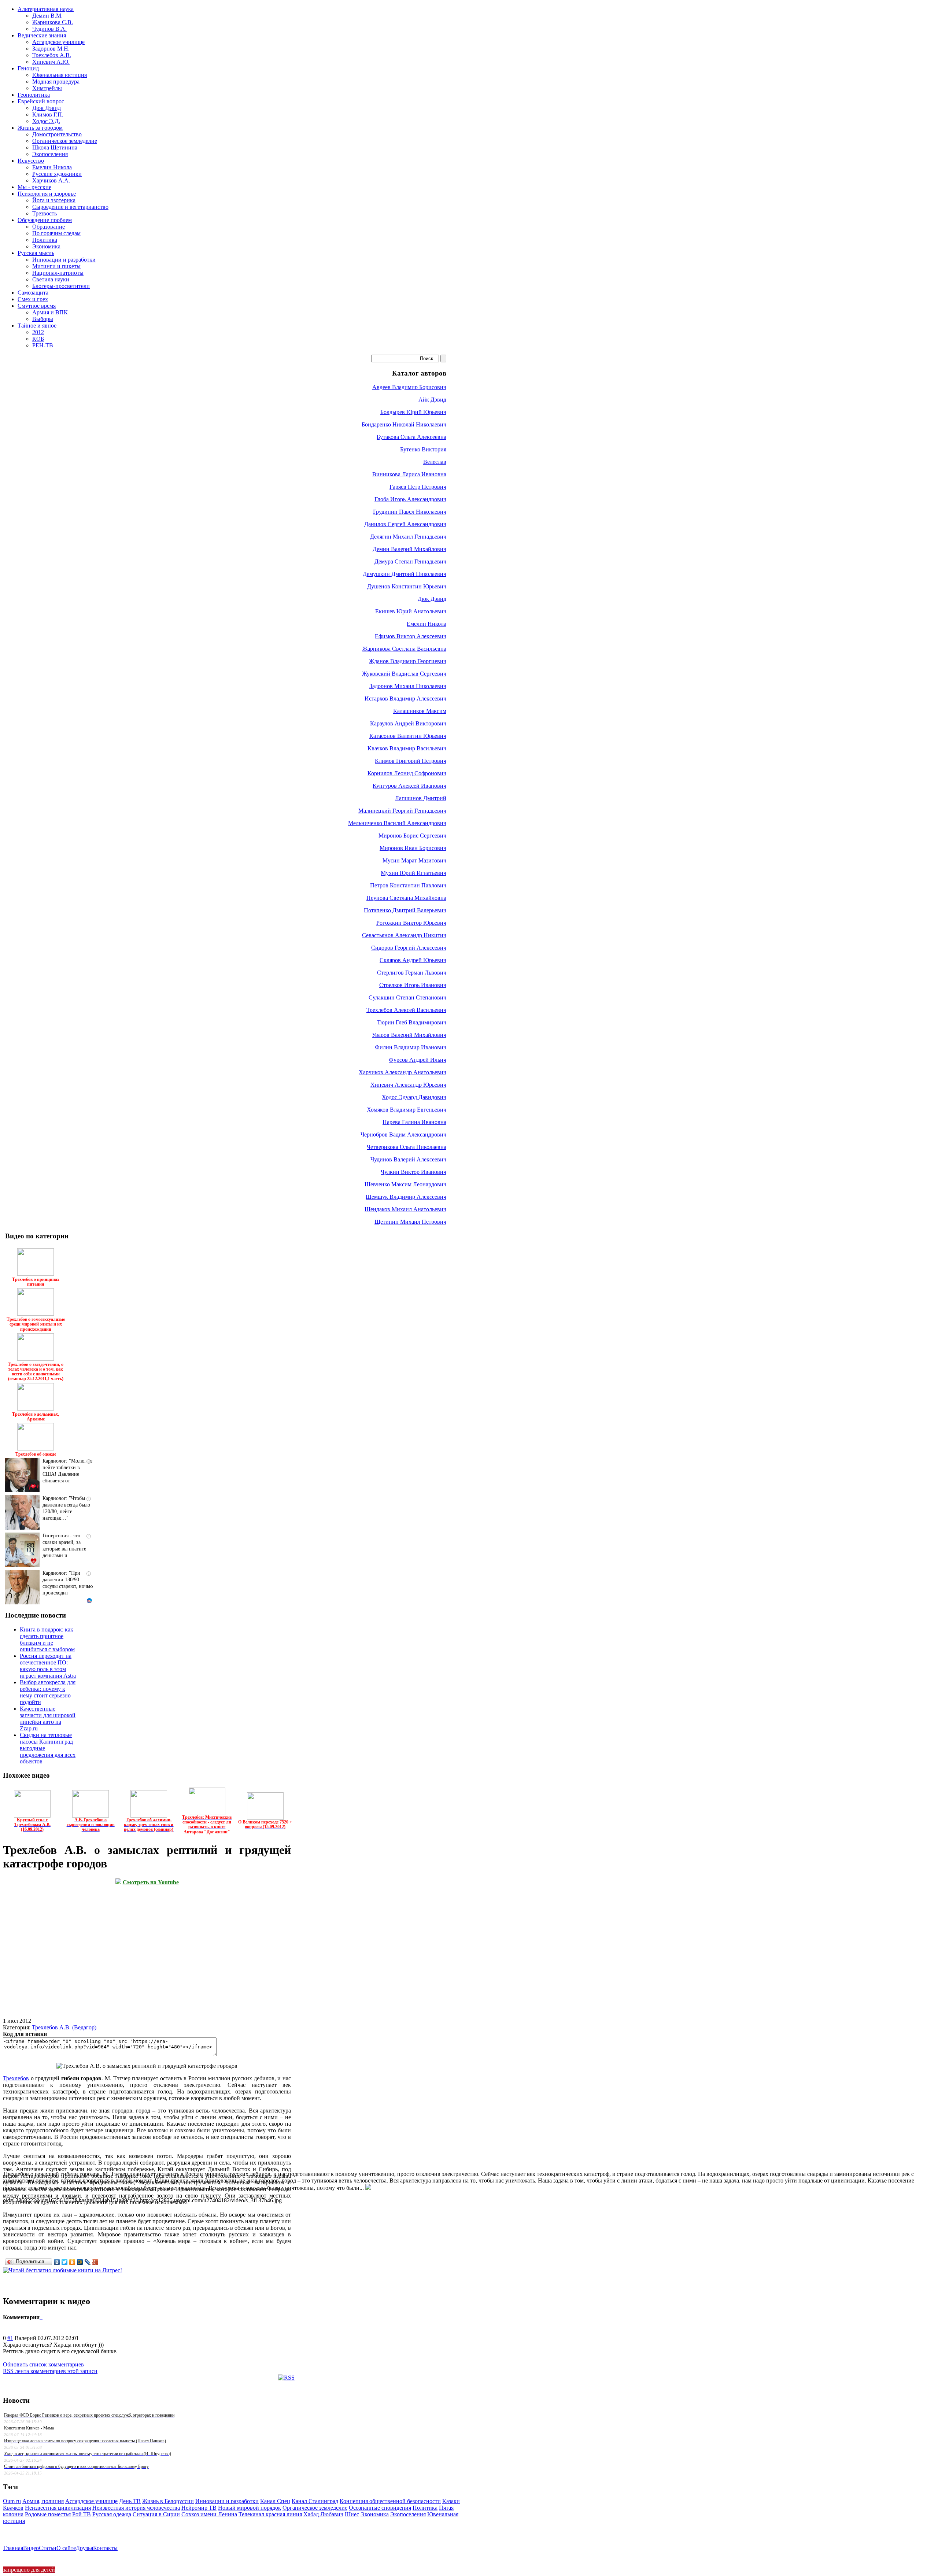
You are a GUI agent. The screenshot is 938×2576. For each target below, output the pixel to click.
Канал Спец (275, 2501)
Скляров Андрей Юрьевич (413, 960)
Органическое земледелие (315, 2508)
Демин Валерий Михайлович (409, 549)
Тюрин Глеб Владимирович (412, 1022)
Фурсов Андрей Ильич (418, 1060)
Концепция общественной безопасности (390, 2501)
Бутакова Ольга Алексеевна (411, 437)
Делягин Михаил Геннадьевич (408, 537)
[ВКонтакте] (57, 2262)
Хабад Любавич (323, 2514)
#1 (10, 2338)
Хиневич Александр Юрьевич (408, 1085)
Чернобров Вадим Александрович (403, 1134)
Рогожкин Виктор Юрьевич (411, 923)
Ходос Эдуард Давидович (414, 1097)
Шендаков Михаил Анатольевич (405, 1209)
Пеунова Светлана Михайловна (406, 898)
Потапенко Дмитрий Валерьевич (405, 910)
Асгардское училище (91, 2501)
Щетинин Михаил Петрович (410, 1222)
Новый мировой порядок (250, 2508)
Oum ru (12, 2501)
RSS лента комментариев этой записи (50, 2371)
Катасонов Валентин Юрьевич (408, 736)
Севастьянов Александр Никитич (404, 935)
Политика (425, 2508)
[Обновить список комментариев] (42, 2317)
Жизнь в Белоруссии (168, 2501)
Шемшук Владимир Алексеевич (406, 1197)
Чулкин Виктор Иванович (413, 1172)
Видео (31, 2548)
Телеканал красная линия (270, 2514)
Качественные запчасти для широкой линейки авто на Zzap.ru (48, 1718)
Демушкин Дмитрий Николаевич (405, 574)
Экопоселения (408, 2514)
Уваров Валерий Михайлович (409, 1035)
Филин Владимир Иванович (411, 1047)
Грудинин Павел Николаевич (410, 512)
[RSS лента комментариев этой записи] (40, 2317)
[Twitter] (65, 2262)
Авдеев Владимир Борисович (409, 387)
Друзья (84, 2548)
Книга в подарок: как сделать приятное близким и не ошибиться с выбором (47, 1639)
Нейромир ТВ (199, 2508)
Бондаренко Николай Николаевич (404, 424)
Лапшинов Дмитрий (421, 798)
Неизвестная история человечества (136, 2508)
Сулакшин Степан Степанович (407, 997)
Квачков (13, 2508)
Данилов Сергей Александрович (405, 524)
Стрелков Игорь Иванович (413, 985)
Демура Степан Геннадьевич (410, 561)
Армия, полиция (43, 2501)
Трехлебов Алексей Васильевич (406, 1010)
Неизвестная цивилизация (58, 2508)
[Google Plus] (95, 2262)
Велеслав (435, 462)
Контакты (105, 2548)
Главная (13, 2548)
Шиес (352, 2514)
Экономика (375, 2514)
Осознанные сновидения (380, 2508)
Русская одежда (112, 2514)
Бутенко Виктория (423, 449)
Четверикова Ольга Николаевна (407, 1147)
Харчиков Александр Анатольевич (402, 1072)
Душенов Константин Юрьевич (407, 586)
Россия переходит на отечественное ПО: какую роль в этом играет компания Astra (48, 1666)
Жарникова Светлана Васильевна (404, 649)
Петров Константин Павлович (408, 885)
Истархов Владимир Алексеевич (405, 698)
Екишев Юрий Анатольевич (411, 611)
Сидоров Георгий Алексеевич (409, 948)
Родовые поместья (48, 2514)
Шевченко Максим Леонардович (405, 1184)
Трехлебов (16, 2078)
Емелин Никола (426, 624)
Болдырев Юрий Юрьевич (413, 412)
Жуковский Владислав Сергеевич (404, 674)
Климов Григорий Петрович (411, 761)
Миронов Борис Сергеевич (412, 836)
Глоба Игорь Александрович (410, 499)
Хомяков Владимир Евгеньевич (407, 1110)
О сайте (66, 2548)
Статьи (48, 2548)
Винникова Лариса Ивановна (409, 474)
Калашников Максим (420, 711)
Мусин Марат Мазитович (414, 860)
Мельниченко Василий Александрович (397, 823)
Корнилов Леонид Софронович (407, 773)
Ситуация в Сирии (156, 2514)
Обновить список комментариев (43, 2364)
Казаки (451, 2501)
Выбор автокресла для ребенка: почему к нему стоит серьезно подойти (48, 1692)
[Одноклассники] (72, 2262)
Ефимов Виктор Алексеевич (411, 636)
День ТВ (130, 2501)
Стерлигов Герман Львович (412, 973)
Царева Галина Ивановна (414, 1122)
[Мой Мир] (80, 2262)
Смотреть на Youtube (151, 1882)
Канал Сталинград (315, 2501)
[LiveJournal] (88, 2262)
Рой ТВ (82, 2514)
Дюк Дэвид (432, 599)
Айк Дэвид (432, 400)
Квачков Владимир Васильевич (407, 748)
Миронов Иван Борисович (413, 848)
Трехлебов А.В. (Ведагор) (64, 2027)
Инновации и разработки (227, 2501)
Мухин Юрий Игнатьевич (413, 873)
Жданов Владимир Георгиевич (408, 661)
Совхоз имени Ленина (209, 2514)
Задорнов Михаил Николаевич (408, 686)
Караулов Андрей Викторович (408, 723)
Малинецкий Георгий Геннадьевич (402, 811)
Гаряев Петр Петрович (418, 487)
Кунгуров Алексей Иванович (409, 786)
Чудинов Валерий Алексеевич (408, 1159)
